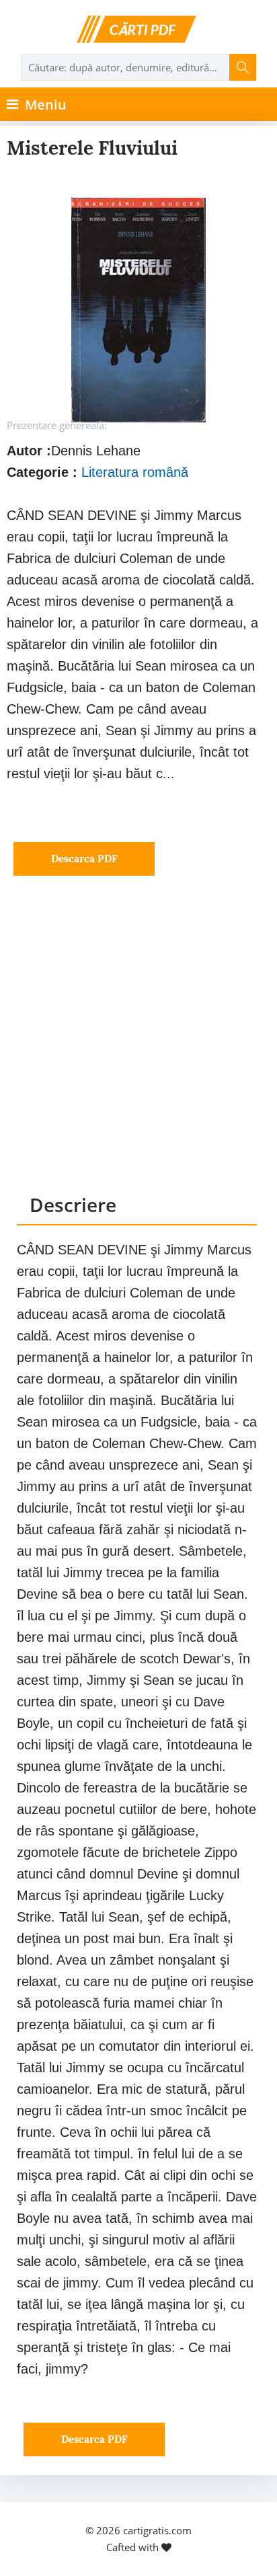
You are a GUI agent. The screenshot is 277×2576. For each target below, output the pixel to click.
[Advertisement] (138, 1047)
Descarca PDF (84, 859)
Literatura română (135, 472)
